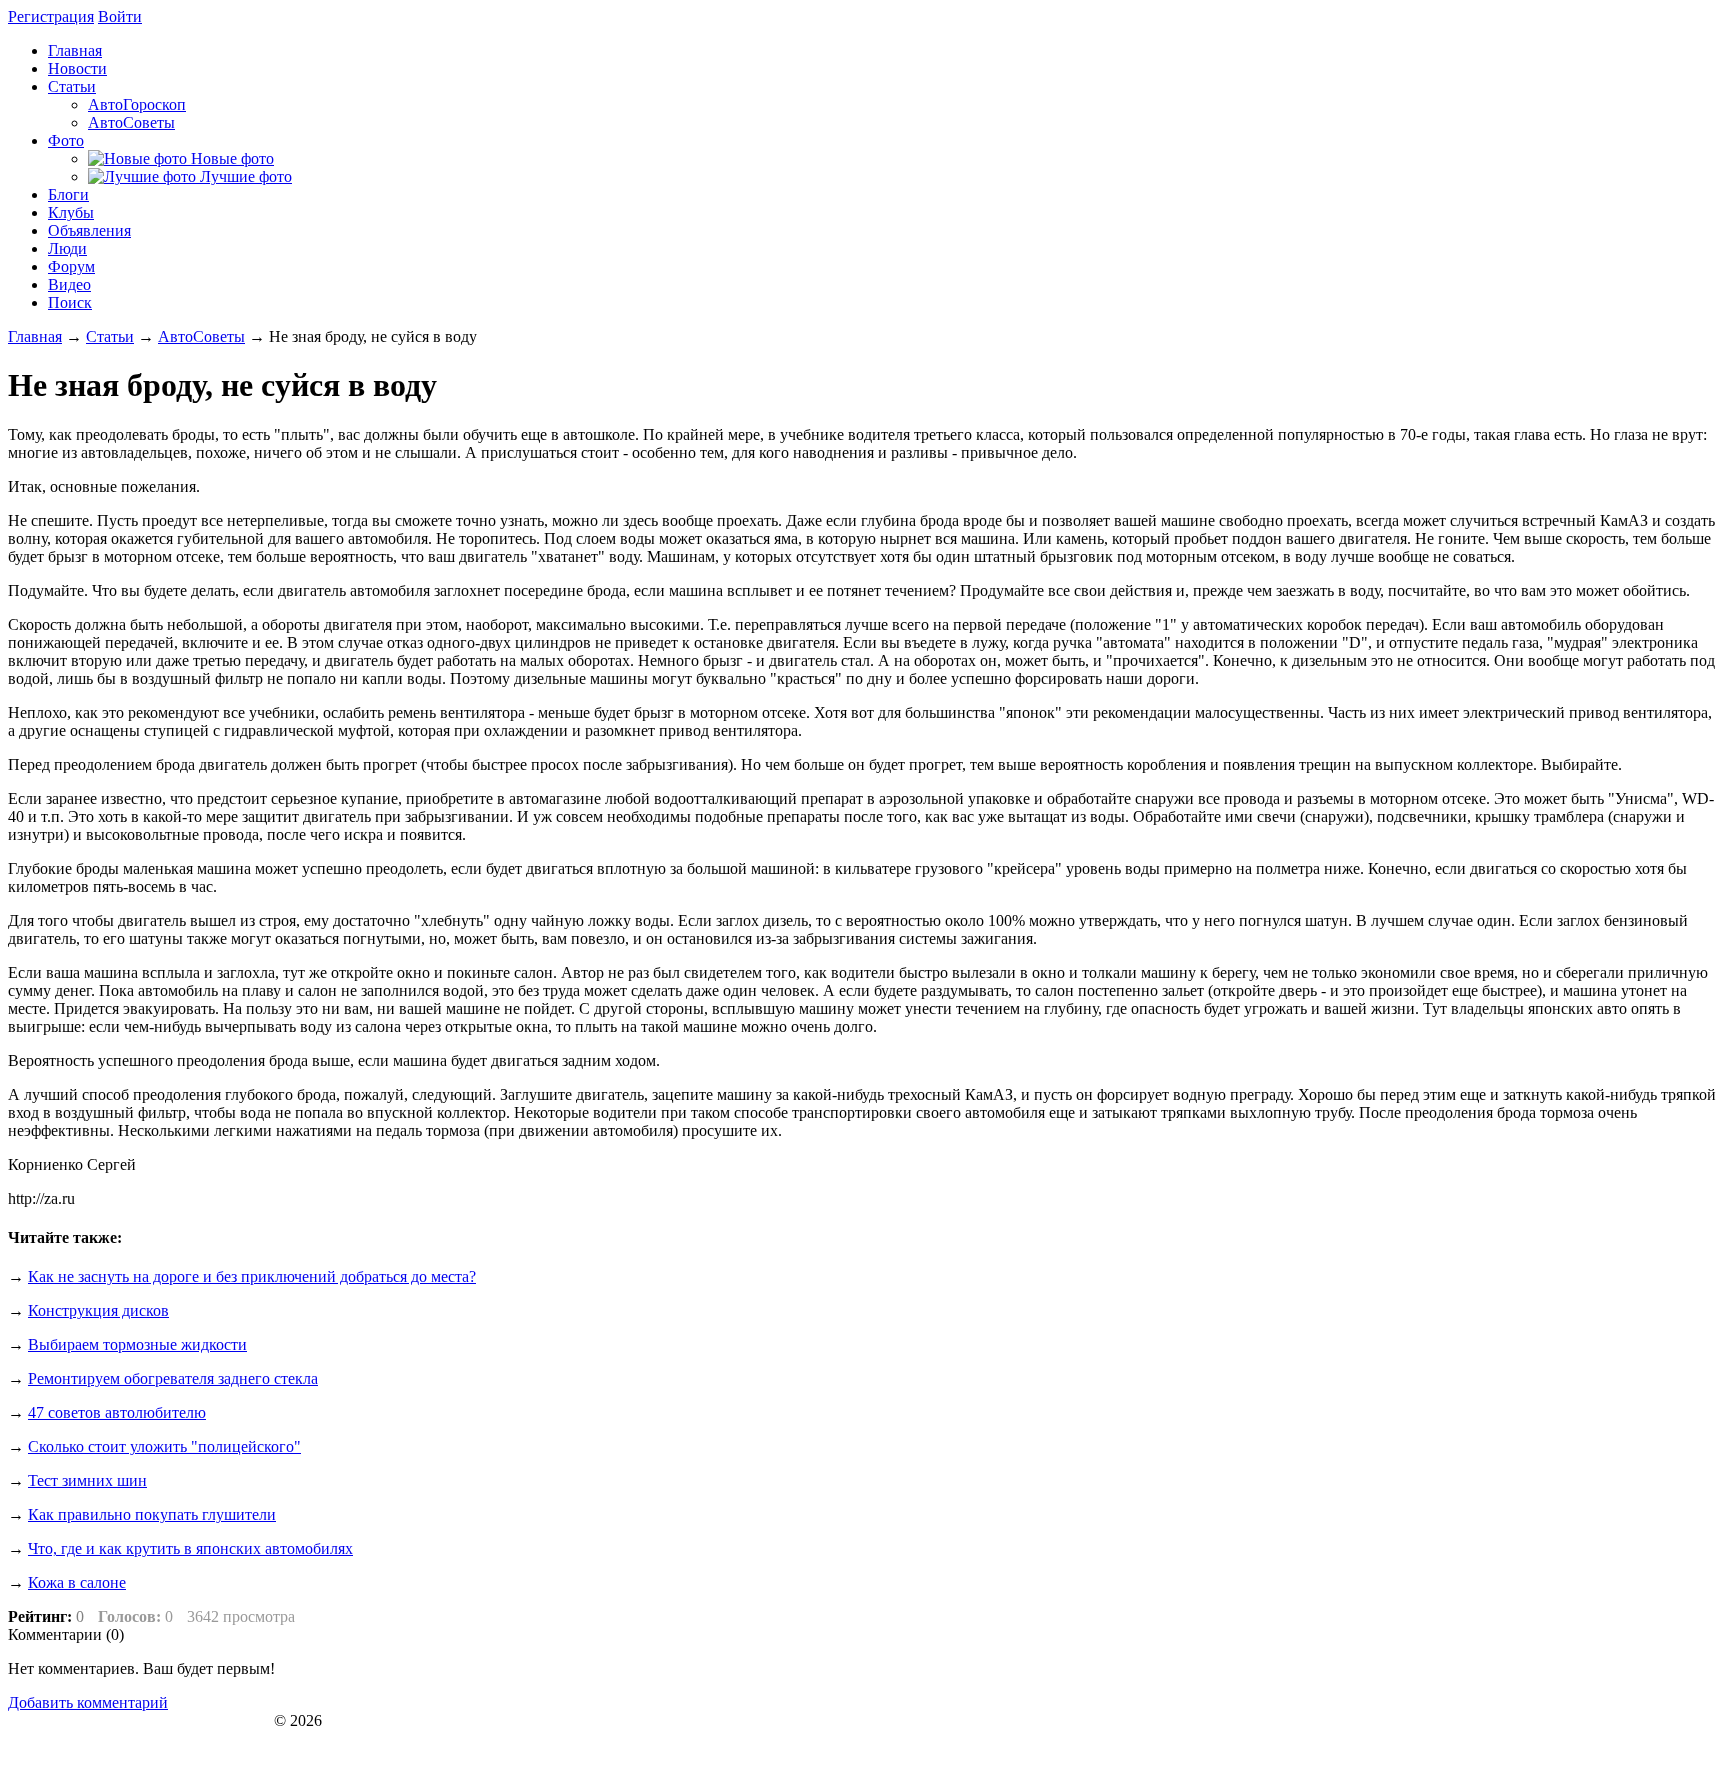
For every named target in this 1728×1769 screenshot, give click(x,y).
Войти (120, 16)
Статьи (110, 336)
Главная (35, 336)
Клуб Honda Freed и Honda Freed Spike (139, 1720)
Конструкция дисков (98, 1310)
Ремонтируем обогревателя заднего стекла (173, 1378)
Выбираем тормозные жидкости (137, 1344)
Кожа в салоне (77, 1582)
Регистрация (51, 16)
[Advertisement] (1552, 1364)
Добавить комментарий (88, 1702)
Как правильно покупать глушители (152, 1514)
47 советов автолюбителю (117, 1412)
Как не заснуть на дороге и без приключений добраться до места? (252, 1276)
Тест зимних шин (87, 1480)
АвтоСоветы (201, 336)
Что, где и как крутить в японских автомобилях (190, 1548)
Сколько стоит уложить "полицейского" (164, 1446)
